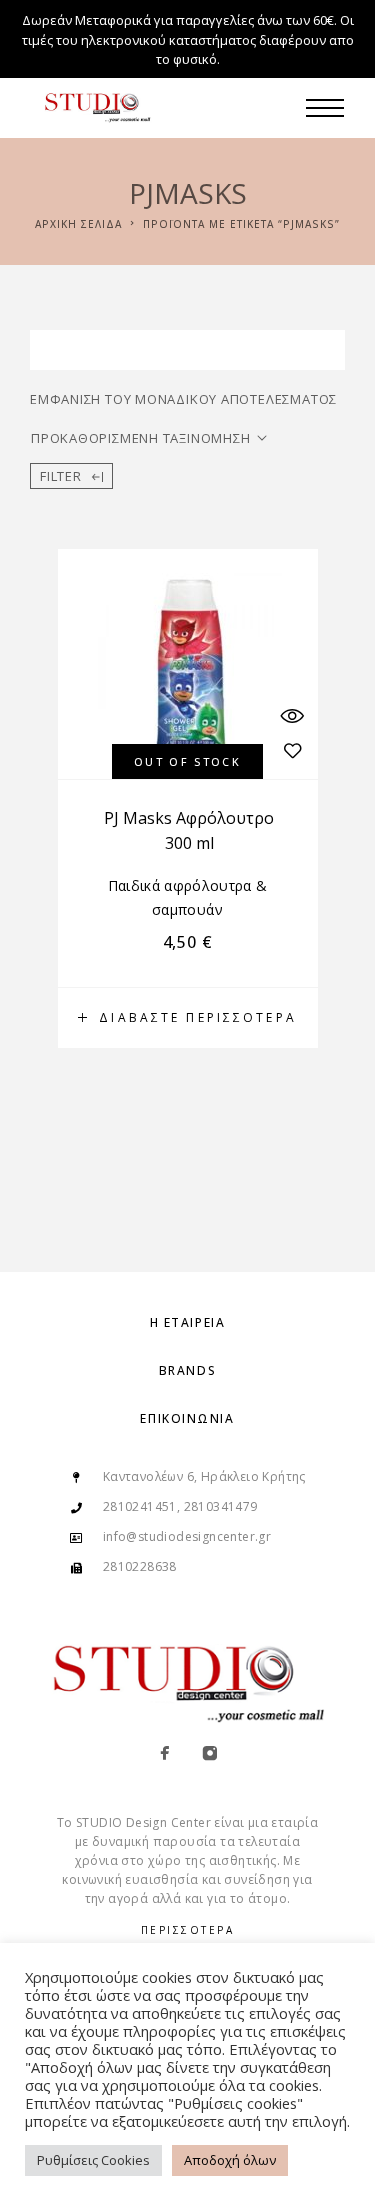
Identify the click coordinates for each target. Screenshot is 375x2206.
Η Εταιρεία (188, 1322)
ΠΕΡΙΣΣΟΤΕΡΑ (188, 1930)
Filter (61, 476)
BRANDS (187, 1370)
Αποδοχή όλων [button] (230, 2160)
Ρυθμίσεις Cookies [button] (93, 2160)
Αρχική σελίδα (78, 224)
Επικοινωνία (187, 1418)
